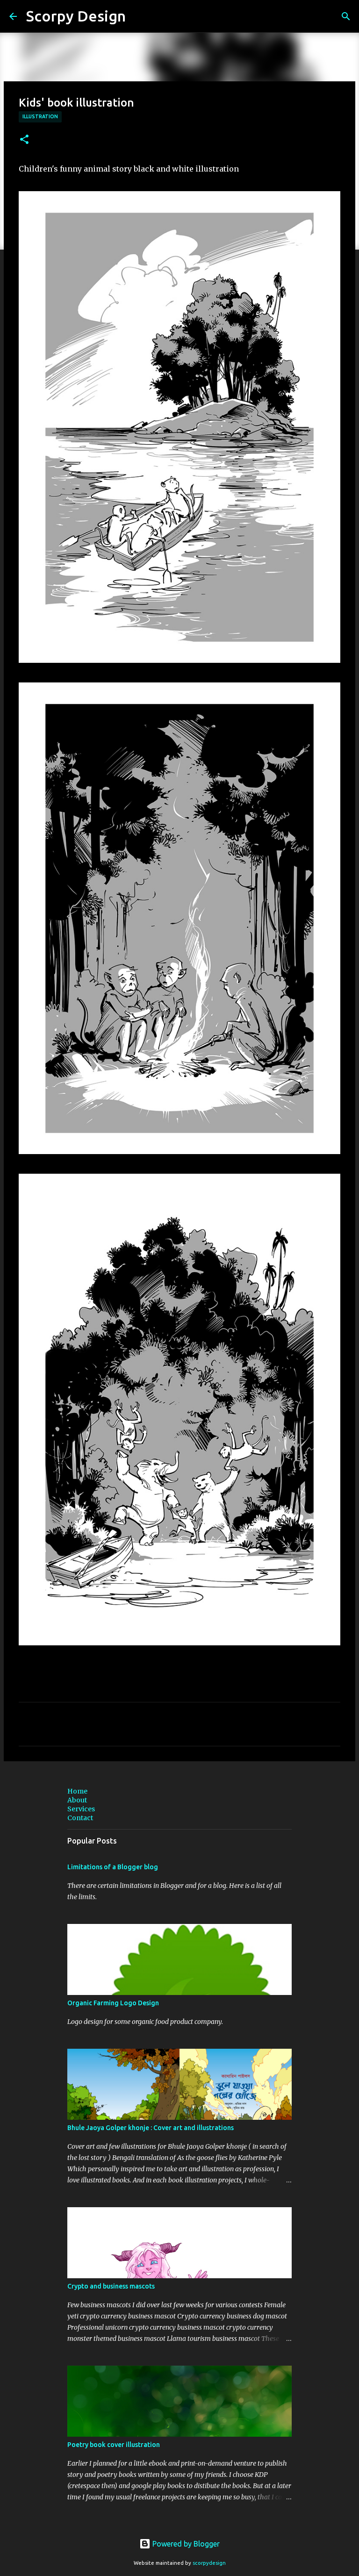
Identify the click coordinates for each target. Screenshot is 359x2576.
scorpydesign (209, 2563)
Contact (80, 1818)
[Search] (346, 16)
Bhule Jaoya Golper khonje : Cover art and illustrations (151, 2128)
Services (81, 1809)
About (77, 1800)
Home (77, 1791)
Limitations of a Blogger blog (113, 1867)
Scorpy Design (76, 16)
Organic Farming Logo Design (113, 2003)
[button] (24, 140)
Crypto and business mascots (111, 2286)
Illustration (40, 116)
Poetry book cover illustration (114, 2445)
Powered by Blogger (185, 2544)
